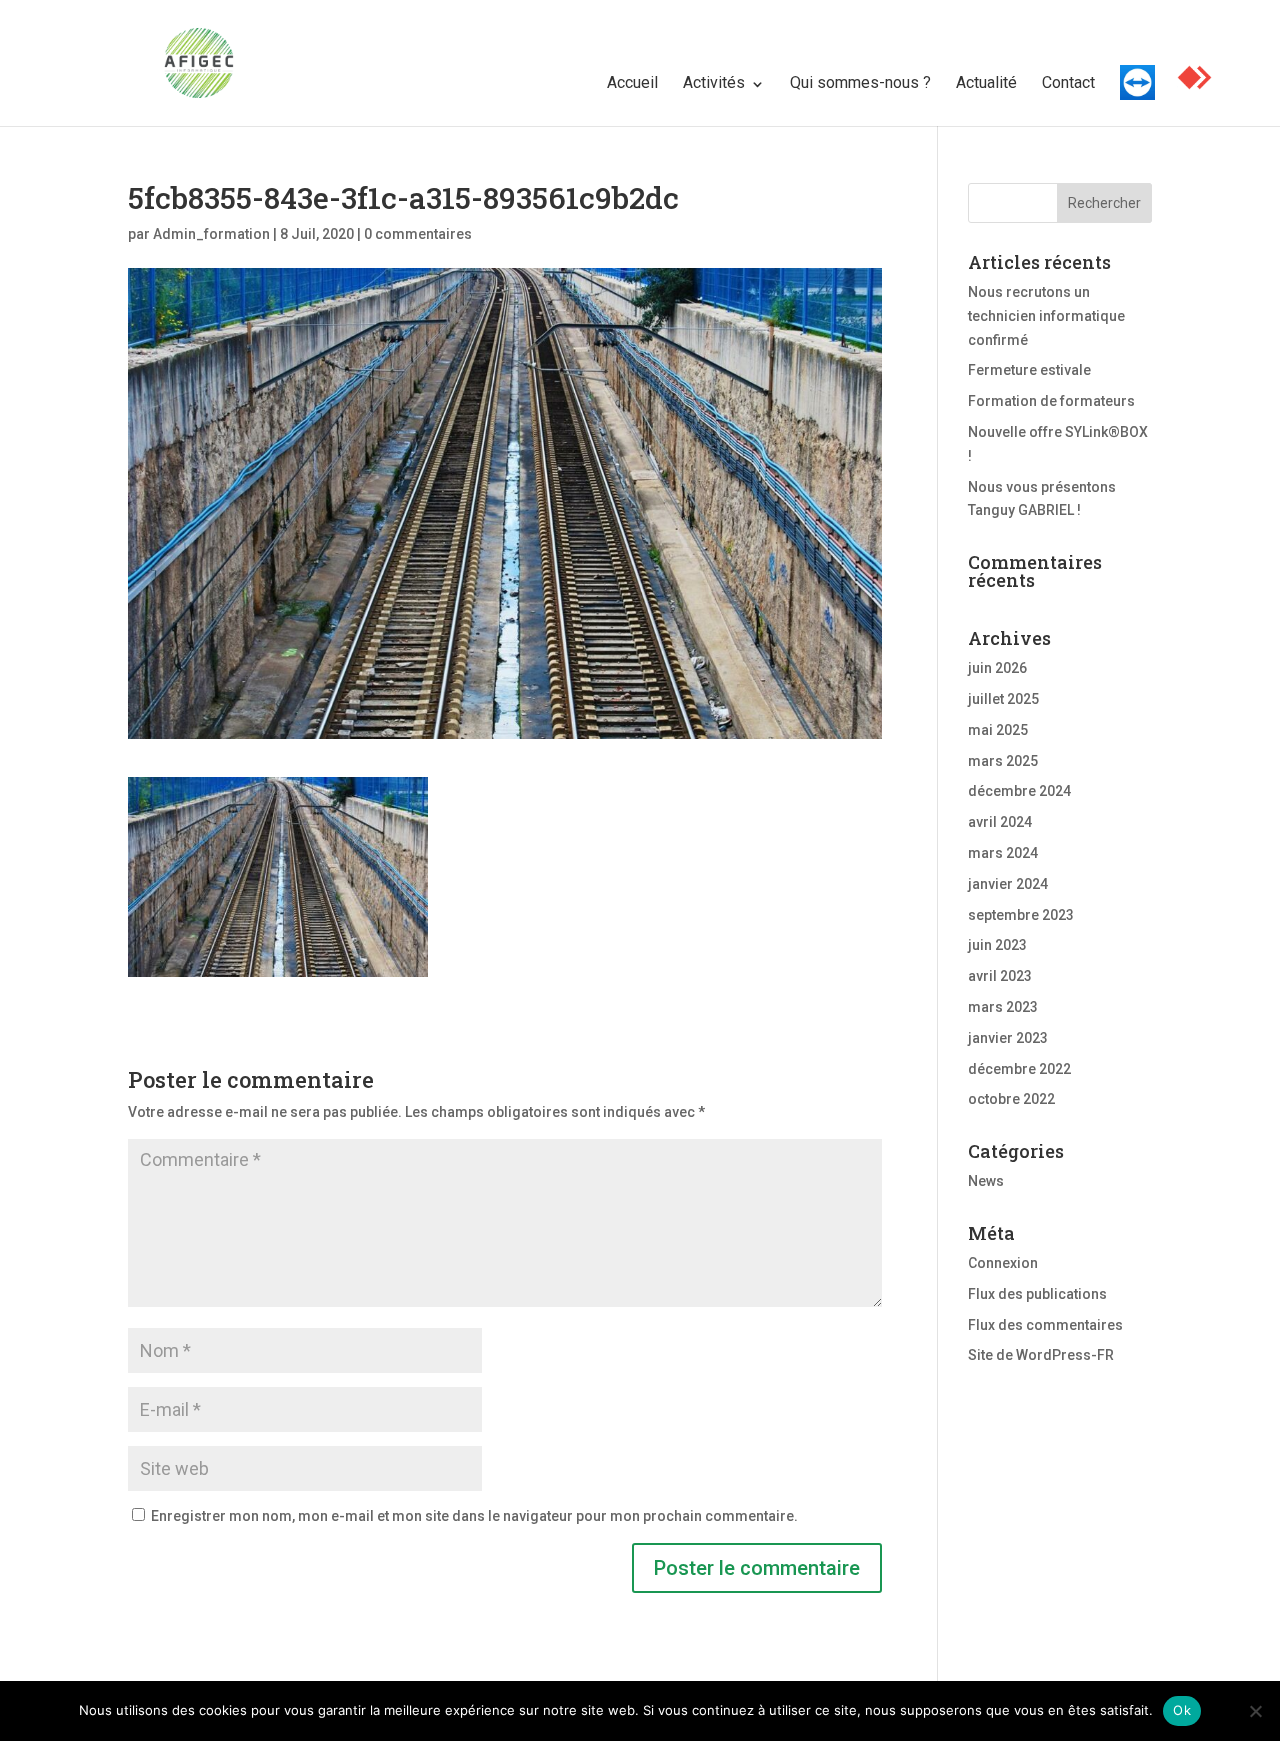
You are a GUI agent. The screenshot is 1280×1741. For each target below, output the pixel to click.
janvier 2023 (1008, 1038)
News (986, 1181)
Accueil (632, 82)
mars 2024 (1003, 853)
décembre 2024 (1019, 791)
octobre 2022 (1011, 1099)
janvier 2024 (1008, 884)
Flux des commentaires (1045, 1325)
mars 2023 (1003, 1007)
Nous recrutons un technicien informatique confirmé (1046, 316)
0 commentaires (418, 234)
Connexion (1003, 1263)
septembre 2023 (1021, 915)
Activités (714, 82)
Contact (1068, 82)
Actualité (986, 82)
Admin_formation (211, 234)
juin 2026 (997, 668)
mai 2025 (998, 730)
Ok (1182, 1710)
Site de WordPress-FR (1041, 1355)
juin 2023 (997, 945)
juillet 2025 (1003, 699)
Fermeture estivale (1029, 370)
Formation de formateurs (1051, 401)
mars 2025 (1003, 761)
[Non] (1255, 1711)
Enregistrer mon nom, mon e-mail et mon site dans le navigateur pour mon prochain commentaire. (474, 1516)
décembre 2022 (1019, 1069)
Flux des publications (1037, 1294)
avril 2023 (1000, 976)
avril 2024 (1000, 822)
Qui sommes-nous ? (860, 82)
